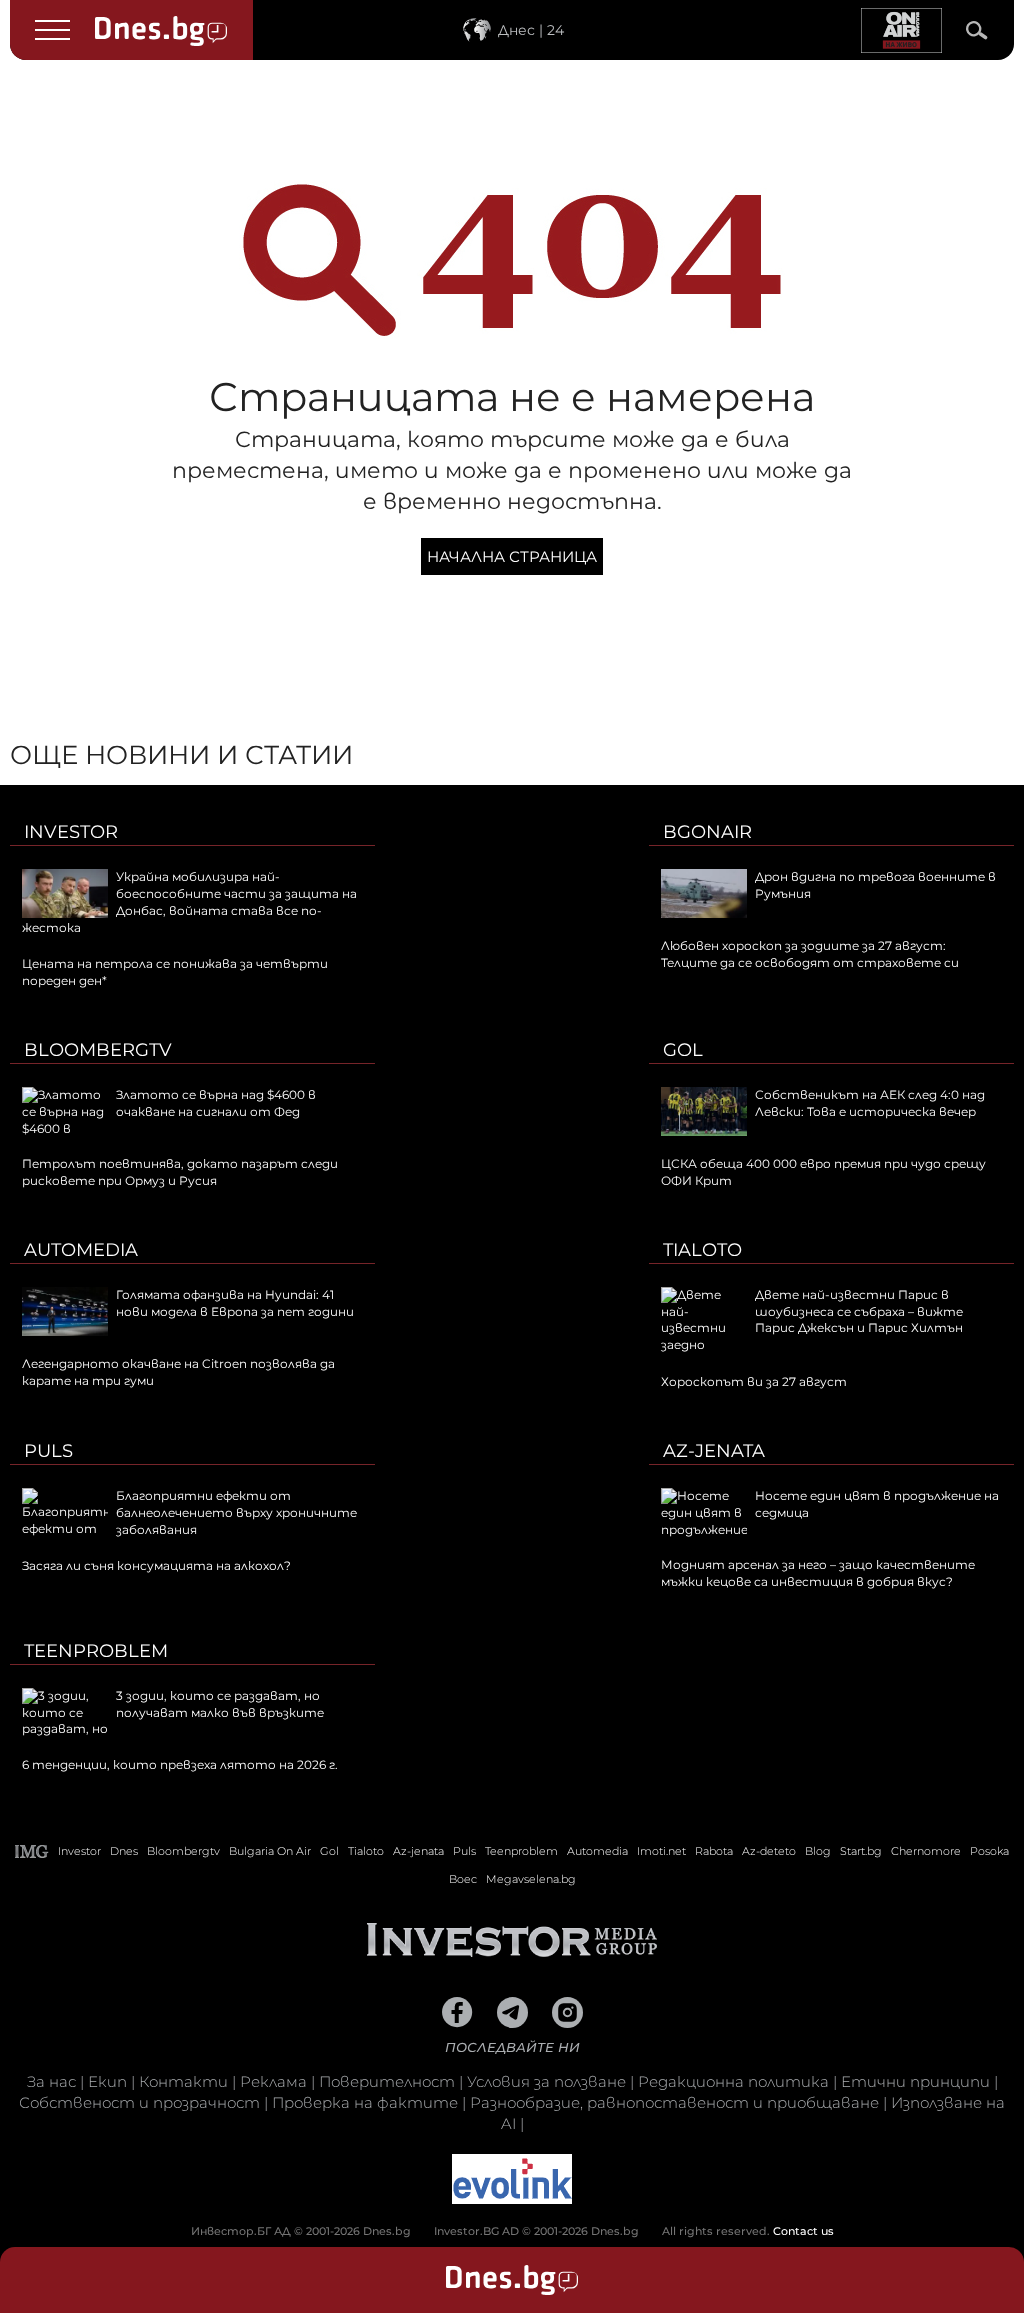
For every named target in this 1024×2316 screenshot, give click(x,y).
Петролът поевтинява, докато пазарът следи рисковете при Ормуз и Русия (180, 1172)
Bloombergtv (98, 1050)
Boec (463, 1879)
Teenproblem (96, 1651)
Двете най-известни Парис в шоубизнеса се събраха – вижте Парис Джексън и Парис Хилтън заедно (812, 1319)
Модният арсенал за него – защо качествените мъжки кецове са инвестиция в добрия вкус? (818, 1573)
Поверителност (387, 2081)
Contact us (803, 2231)
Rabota (714, 1851)
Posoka (989, 1851)
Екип (107, 2081)
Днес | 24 (531, 30)
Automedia (81, 1250)
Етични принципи (915, 2081)
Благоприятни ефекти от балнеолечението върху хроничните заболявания (236, 1512)
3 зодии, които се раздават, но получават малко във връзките (220, 1704)
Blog (818, 1851)
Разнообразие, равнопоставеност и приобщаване (674, 2102)
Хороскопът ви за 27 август (754, 1381)
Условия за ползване (546, 2081)
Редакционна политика (733, 2081)
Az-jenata (714, 1451)
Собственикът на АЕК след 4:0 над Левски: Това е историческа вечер (870, 1103)
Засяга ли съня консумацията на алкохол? (156, 1565)
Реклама (273, 2081)
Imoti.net (661, 1851)
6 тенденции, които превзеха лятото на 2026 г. (180, 1764)
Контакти (183, 2081)
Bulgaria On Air (270, 1851)
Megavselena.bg (531, 1879)
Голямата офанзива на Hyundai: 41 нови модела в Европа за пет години (235, 1303)
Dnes (124, 1851)
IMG (32, 1851)
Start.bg (861, 1851)
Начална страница (512, 556)
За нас (51, 2081)
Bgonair (707, 832)
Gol (683, 1050)
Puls (48, 1451)
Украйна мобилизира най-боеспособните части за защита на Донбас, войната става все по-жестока (189, 901)
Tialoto (702, 1250)
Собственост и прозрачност (139, 2102)
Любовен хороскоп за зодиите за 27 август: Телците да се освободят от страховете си (810, 954)
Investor (71, 832)
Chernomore (926, 1851)
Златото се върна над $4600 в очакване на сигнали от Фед (216, 1103)
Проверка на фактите (365, 2102)
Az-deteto (769, 1851)
